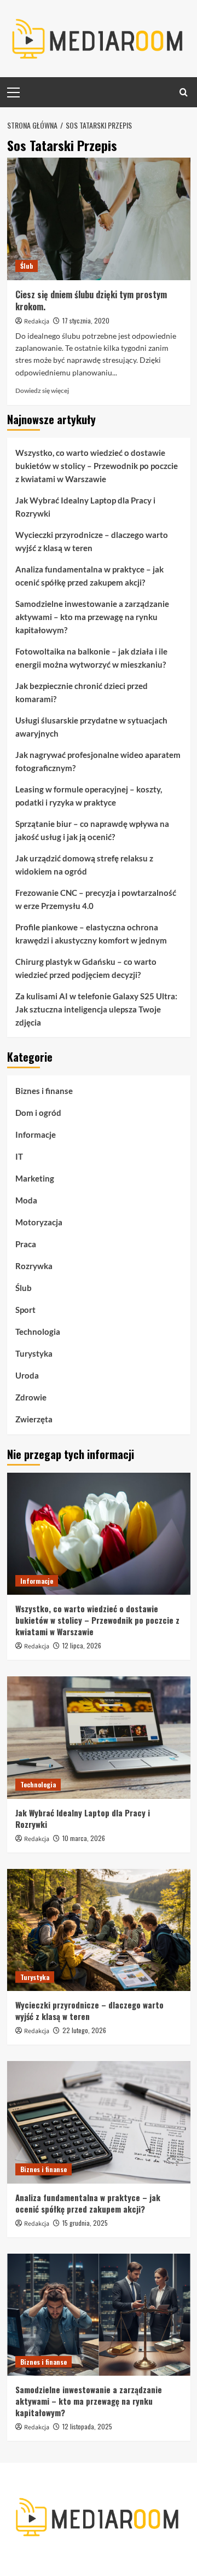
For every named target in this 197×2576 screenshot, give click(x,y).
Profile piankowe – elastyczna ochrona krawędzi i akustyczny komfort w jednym (91, 934)
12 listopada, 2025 (87, 2426)
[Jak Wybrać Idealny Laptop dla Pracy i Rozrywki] (99, 1737)
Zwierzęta (34, 1419)
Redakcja (37, 322)
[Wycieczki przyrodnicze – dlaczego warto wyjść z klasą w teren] (99, 1930)
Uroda (27, 1375)
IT (19, 1156)
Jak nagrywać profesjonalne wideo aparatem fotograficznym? (98, 761)
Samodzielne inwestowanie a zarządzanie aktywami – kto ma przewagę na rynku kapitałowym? (92, 617)
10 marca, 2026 (84, 1838)
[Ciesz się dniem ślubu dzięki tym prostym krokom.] (99, 219)
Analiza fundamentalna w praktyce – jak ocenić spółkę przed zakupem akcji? (89, 576)
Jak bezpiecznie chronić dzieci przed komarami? (82, 692)
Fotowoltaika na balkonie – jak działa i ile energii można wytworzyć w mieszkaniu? (91, 658)
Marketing (35, 1178)
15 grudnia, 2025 (85, 2223)
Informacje (36, 1134)
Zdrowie (31, 1397)
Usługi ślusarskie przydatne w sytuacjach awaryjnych (91, 727)
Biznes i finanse (44, 1091)
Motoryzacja (39, 1222)
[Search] (184, 92)
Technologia (38, 1332)
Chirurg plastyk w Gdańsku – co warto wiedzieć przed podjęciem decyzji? (86, 968)
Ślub (27, 266)
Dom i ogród (38, 1113)
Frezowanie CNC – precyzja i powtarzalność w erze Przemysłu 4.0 (96, 899)
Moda (26, 1200)
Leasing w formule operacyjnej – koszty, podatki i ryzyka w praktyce (89, 796)
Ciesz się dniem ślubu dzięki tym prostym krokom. (91, 300)
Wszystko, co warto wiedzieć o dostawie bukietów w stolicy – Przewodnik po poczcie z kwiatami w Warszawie (97, 466)
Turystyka (34, 1353)
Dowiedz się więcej (42, 390)
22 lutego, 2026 (84, 2030)
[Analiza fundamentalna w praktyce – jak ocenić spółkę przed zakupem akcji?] (99, 2122)
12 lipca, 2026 (82, 1645)
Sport (25, 1310)
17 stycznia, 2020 (86, 320)
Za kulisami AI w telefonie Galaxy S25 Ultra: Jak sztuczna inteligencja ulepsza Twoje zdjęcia (96, 1009)
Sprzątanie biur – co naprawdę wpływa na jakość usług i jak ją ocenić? (92, 830)
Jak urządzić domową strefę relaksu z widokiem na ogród (84, 865)
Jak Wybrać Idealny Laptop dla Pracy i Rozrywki (85, 507)
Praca (26, 1244)
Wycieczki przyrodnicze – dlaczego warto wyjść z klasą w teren (92, 541)
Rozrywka (34, 1266)
